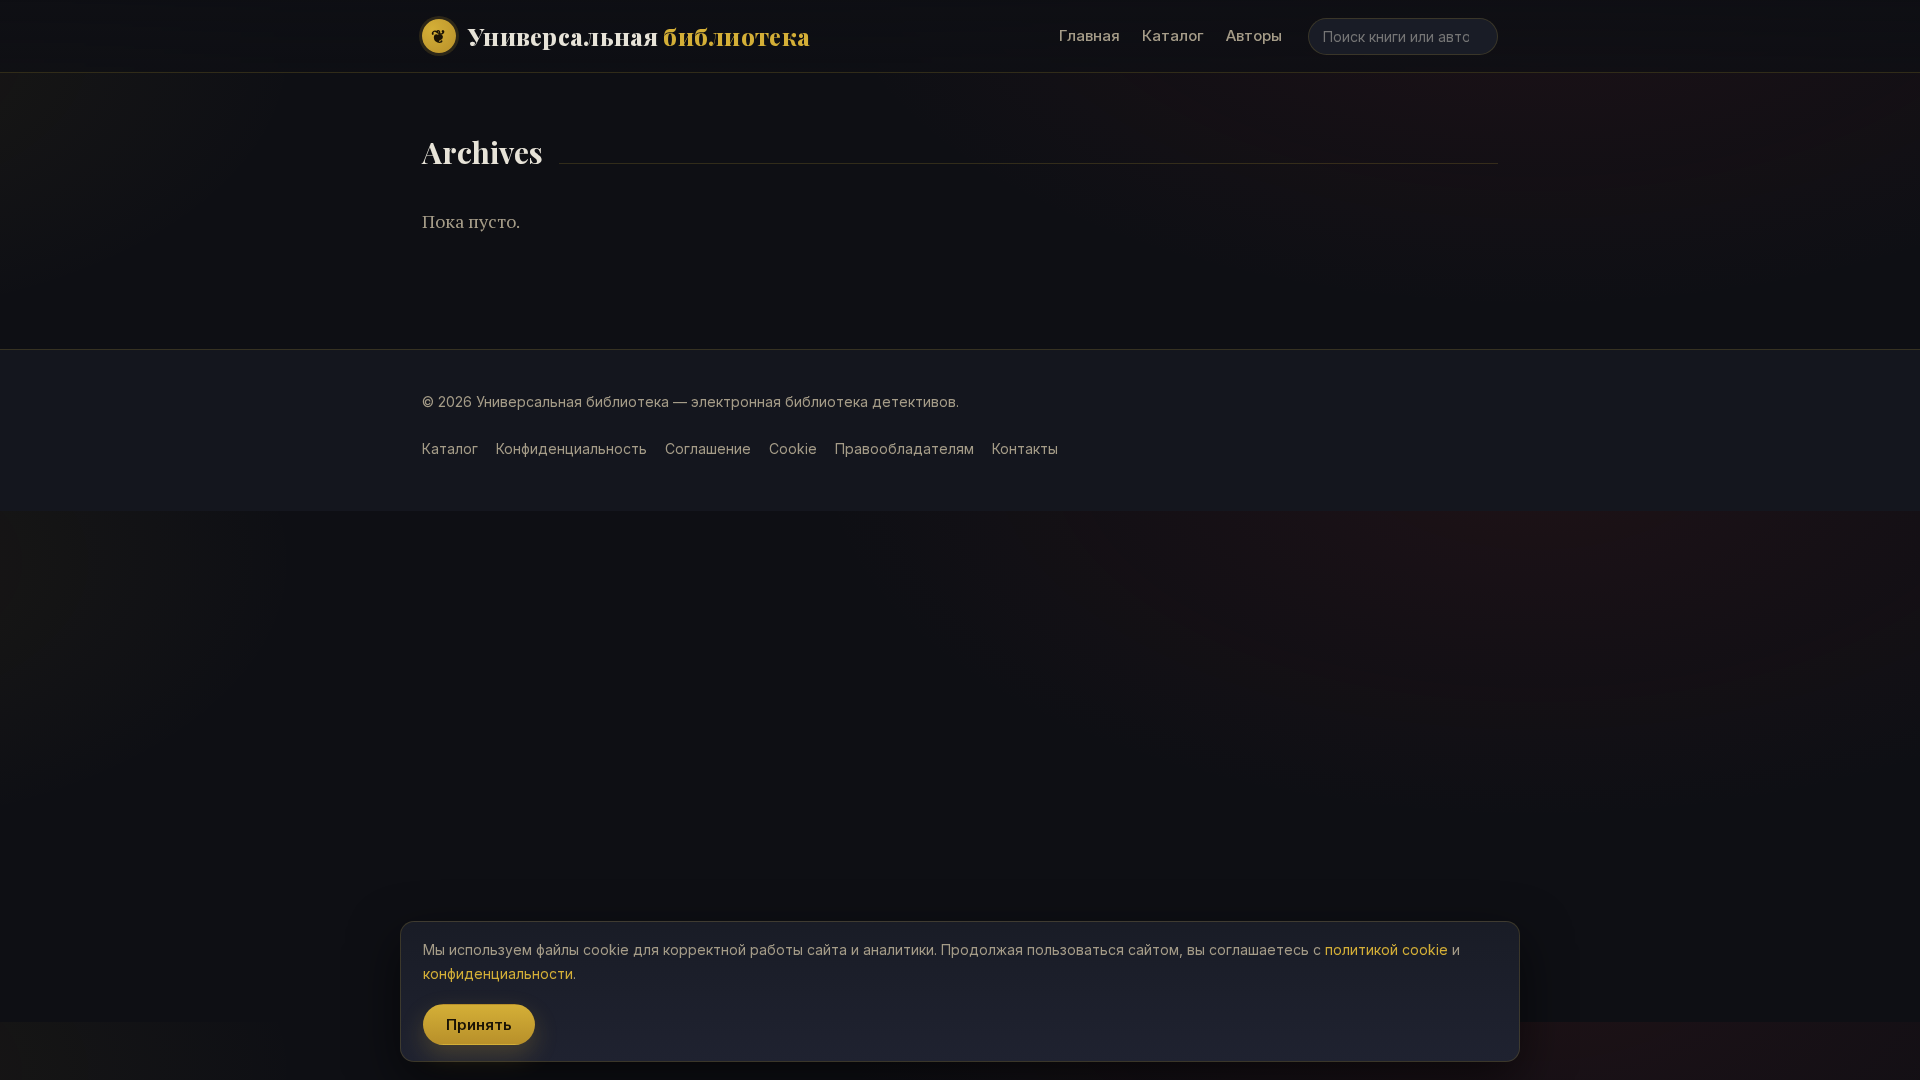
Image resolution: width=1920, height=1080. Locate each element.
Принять (479, 1024)
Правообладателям (904, 448)
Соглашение (708, 448)
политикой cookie (1386, 949)
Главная (1089, 35)
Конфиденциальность (571, 448)
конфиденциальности (498, 973)
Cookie (793, 448)
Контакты (1025, 448)
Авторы (1254, 35)
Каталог (1173, 35)
